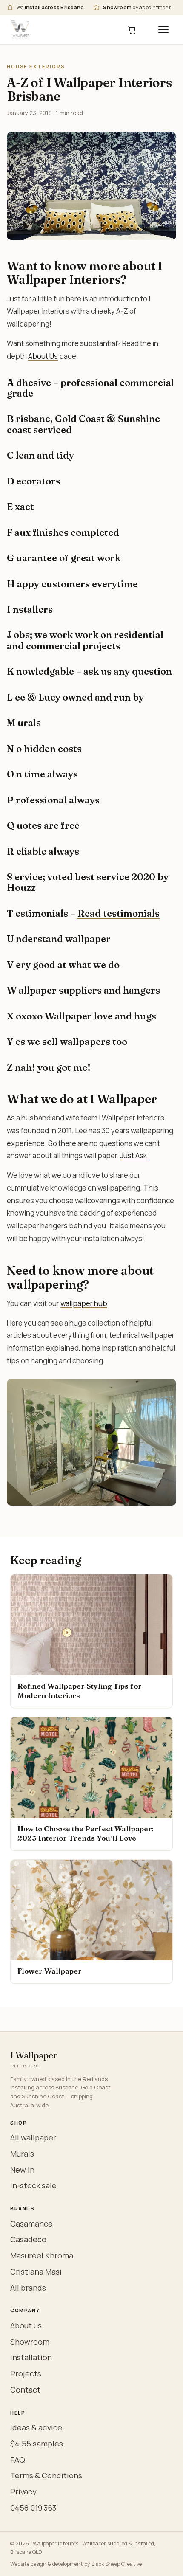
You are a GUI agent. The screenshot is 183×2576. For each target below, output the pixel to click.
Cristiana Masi (36, 2272)
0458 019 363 (33, 2508)
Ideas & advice (36, 2427)
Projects (26, 2373)
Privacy (23, 2492)
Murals (22, 2154)
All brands (28, 2288)
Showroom (30, 2342)
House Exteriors (36, 66)
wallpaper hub (84, 1303)
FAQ (18, 2460)
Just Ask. (135, 1156)
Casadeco (28, 2239)
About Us (43, 356)
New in (22, 2170)
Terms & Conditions (46, 2475)
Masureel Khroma (42, 2255)
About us (26, 2325)
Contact (25, 2390)
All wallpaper (33, 2137)
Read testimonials (119, 913)
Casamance (31, 2224)
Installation (31, 2357)
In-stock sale (33, 2185)
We (50, 7)
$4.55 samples (37, 2444)
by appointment (137, 7)
